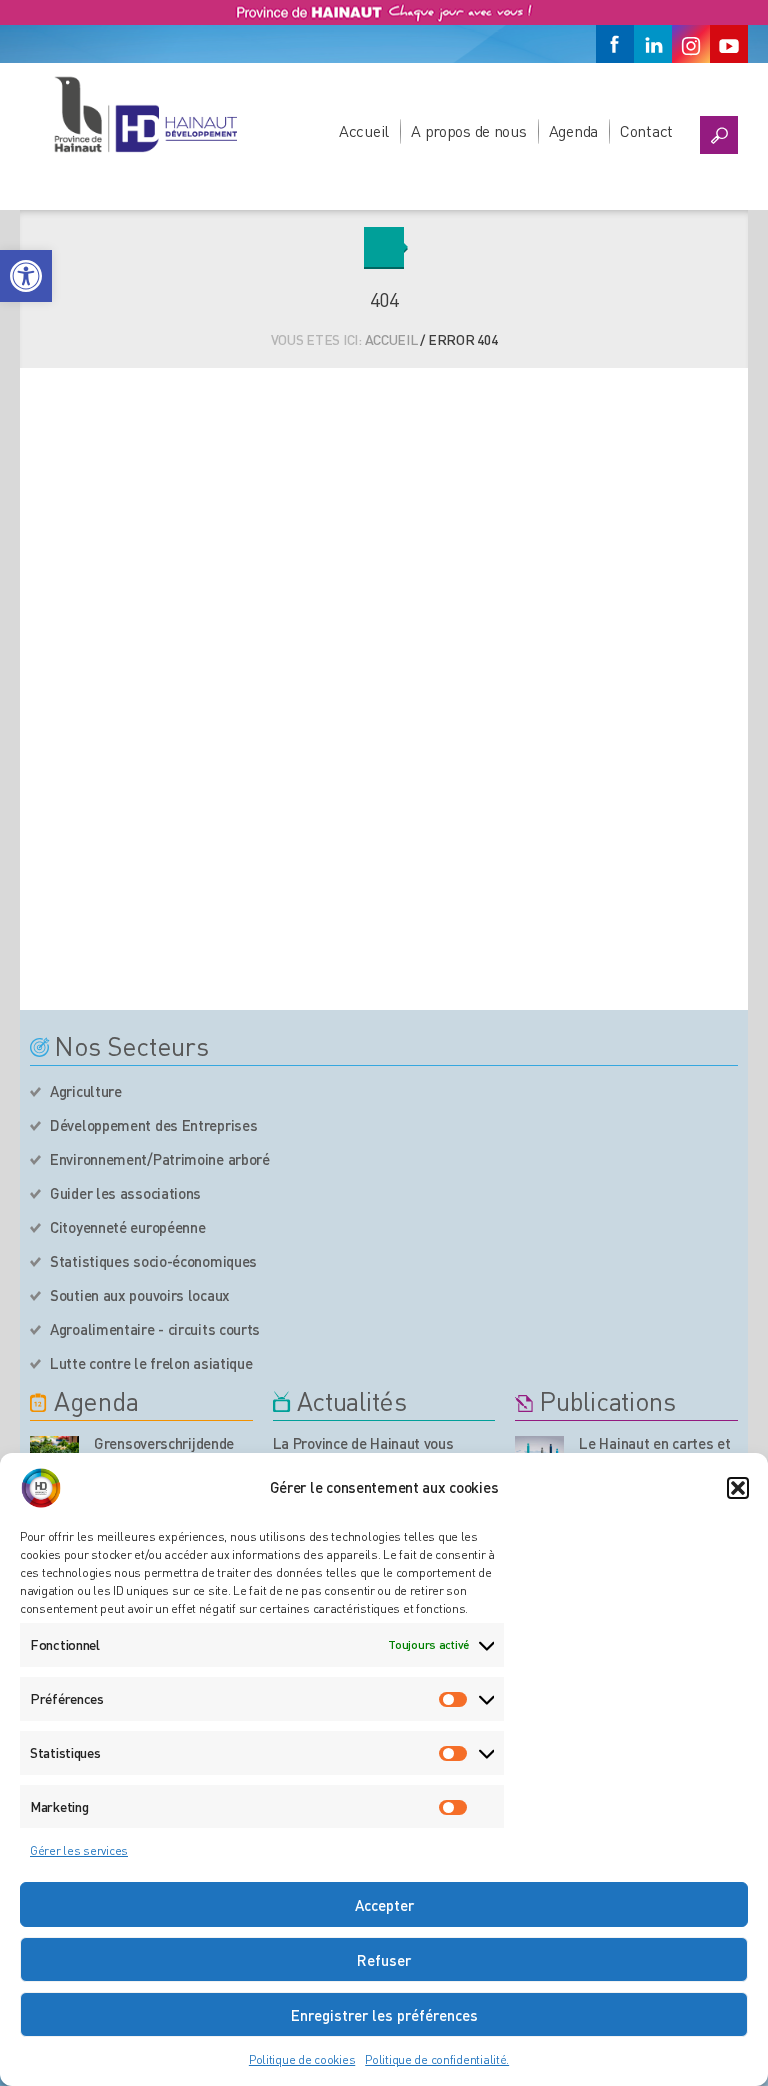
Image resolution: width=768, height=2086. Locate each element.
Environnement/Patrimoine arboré (160, 1159)
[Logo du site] (145, 114)
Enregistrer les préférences (384, 2015)
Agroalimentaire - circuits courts (155, 1329)
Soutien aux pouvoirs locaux (140, 1295)
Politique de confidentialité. (437, 2059)
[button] (26, 276)
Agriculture (86, 1091)
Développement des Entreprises (153, 1125)
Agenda (573, 130)
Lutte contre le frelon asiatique (151, 1363)
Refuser (384, 1960)
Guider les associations (125, 1193)
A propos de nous (469, 130)
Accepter (384, 1905)
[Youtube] (729, 44)
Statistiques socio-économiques (153, 1261)
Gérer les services (79, 1850)
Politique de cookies (302, 2059)
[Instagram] (691, 44)
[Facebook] (615, 44)
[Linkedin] (653, 44)
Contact (646, 130)
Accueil (364, 130)
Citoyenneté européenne (127, 1227)
